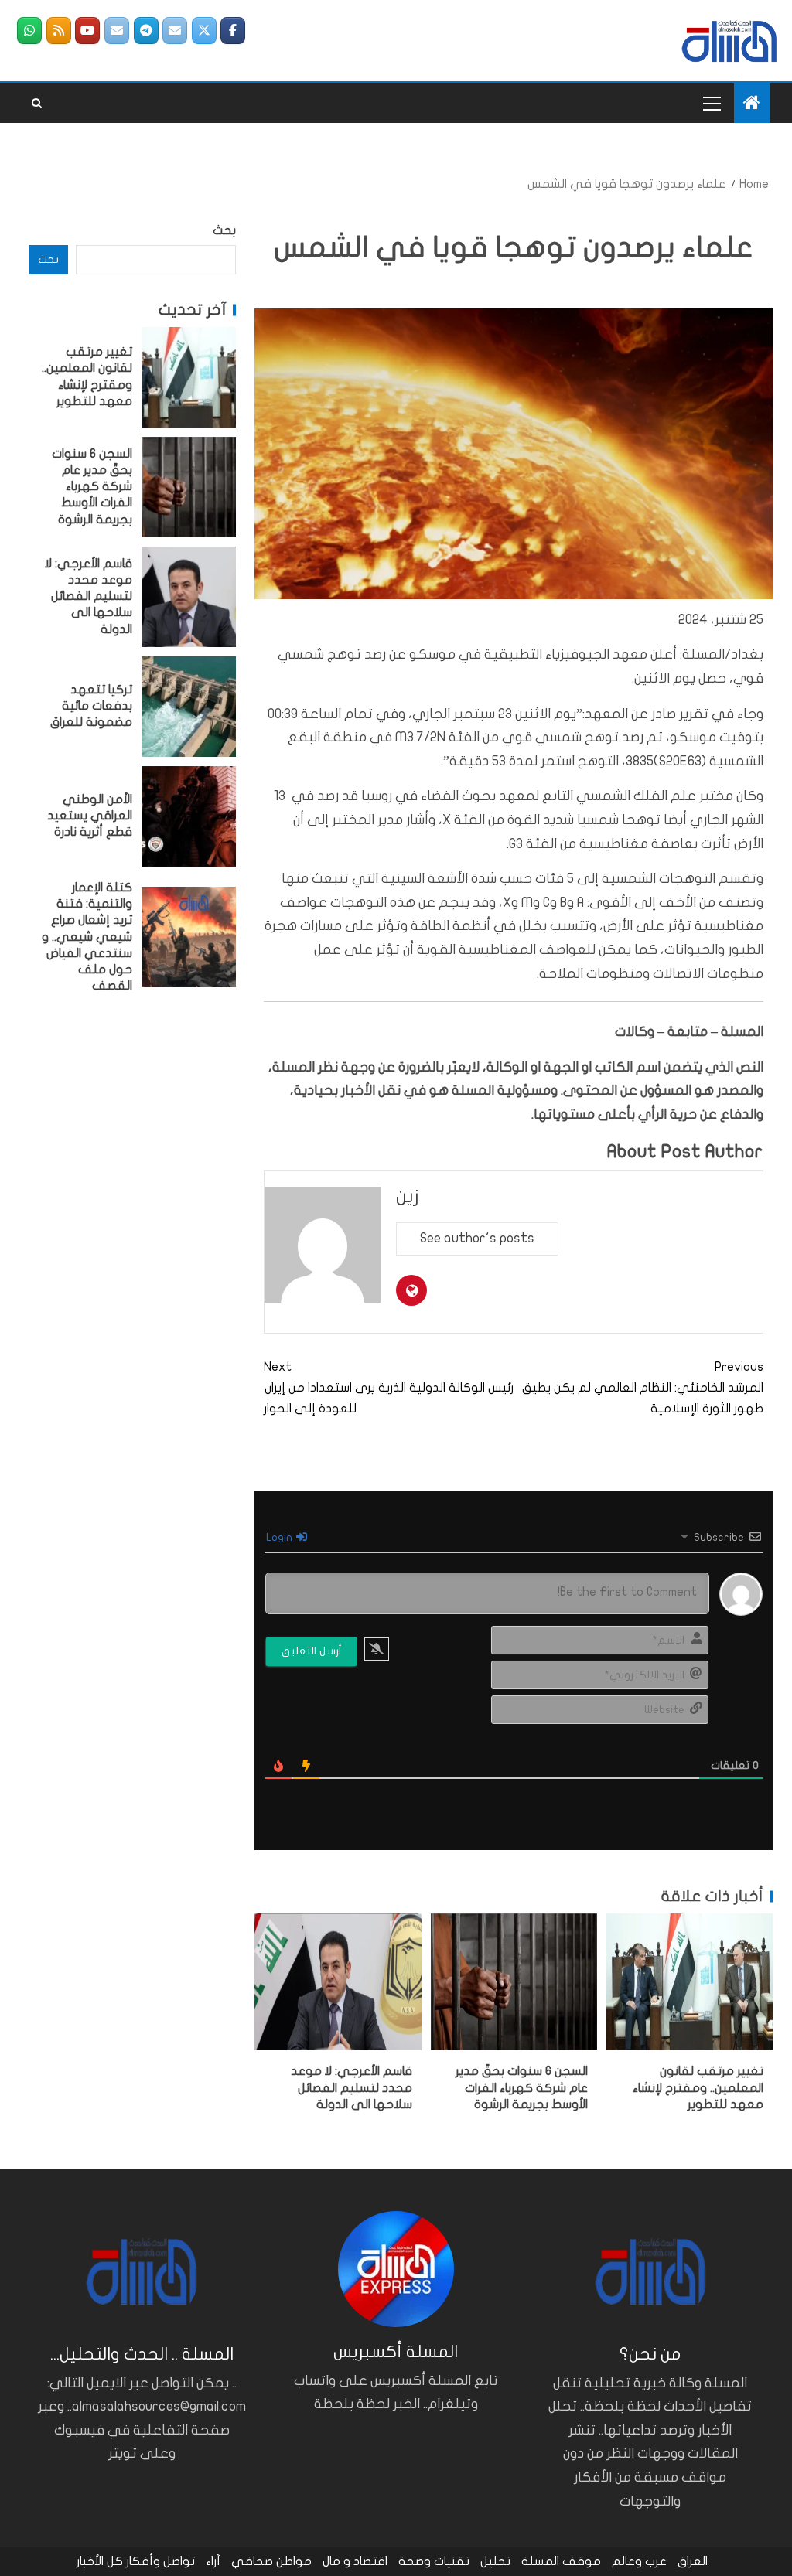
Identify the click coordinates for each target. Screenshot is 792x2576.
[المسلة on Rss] (59, 31)
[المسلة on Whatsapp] (29, 31)
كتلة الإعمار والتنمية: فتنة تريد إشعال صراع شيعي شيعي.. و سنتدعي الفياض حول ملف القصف (87, 937)
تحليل (495, 2561)
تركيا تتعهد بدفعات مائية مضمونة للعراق (91, 706)
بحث (224, 230)
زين (408, 1196)
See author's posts (477, 1238)
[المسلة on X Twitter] (204, 31)
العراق (693, 2561)
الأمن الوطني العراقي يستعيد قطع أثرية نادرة (90, 816)
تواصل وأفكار (160, 2561)
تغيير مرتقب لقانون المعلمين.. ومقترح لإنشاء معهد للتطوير (698, 2088)
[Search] (37, 104)
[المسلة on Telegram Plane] (146, 31)
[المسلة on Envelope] (175, 31)
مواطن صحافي (271, 2561)
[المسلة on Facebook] (233, 31)
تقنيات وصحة (434, 2561)
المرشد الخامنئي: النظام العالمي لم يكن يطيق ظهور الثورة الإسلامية (643, 1388)
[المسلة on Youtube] (87, 31)
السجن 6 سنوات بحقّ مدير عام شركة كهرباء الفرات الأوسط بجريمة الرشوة (522, 2088)
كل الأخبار (100, 2561)
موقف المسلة (561, 2561)
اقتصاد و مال (355, 2561)
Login (280, 1537)
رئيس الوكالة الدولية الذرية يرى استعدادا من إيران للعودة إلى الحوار (389, 1388)
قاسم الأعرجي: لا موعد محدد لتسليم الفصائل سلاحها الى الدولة (352, 2088)
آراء (213, 2561)
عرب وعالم (639, 2561)
